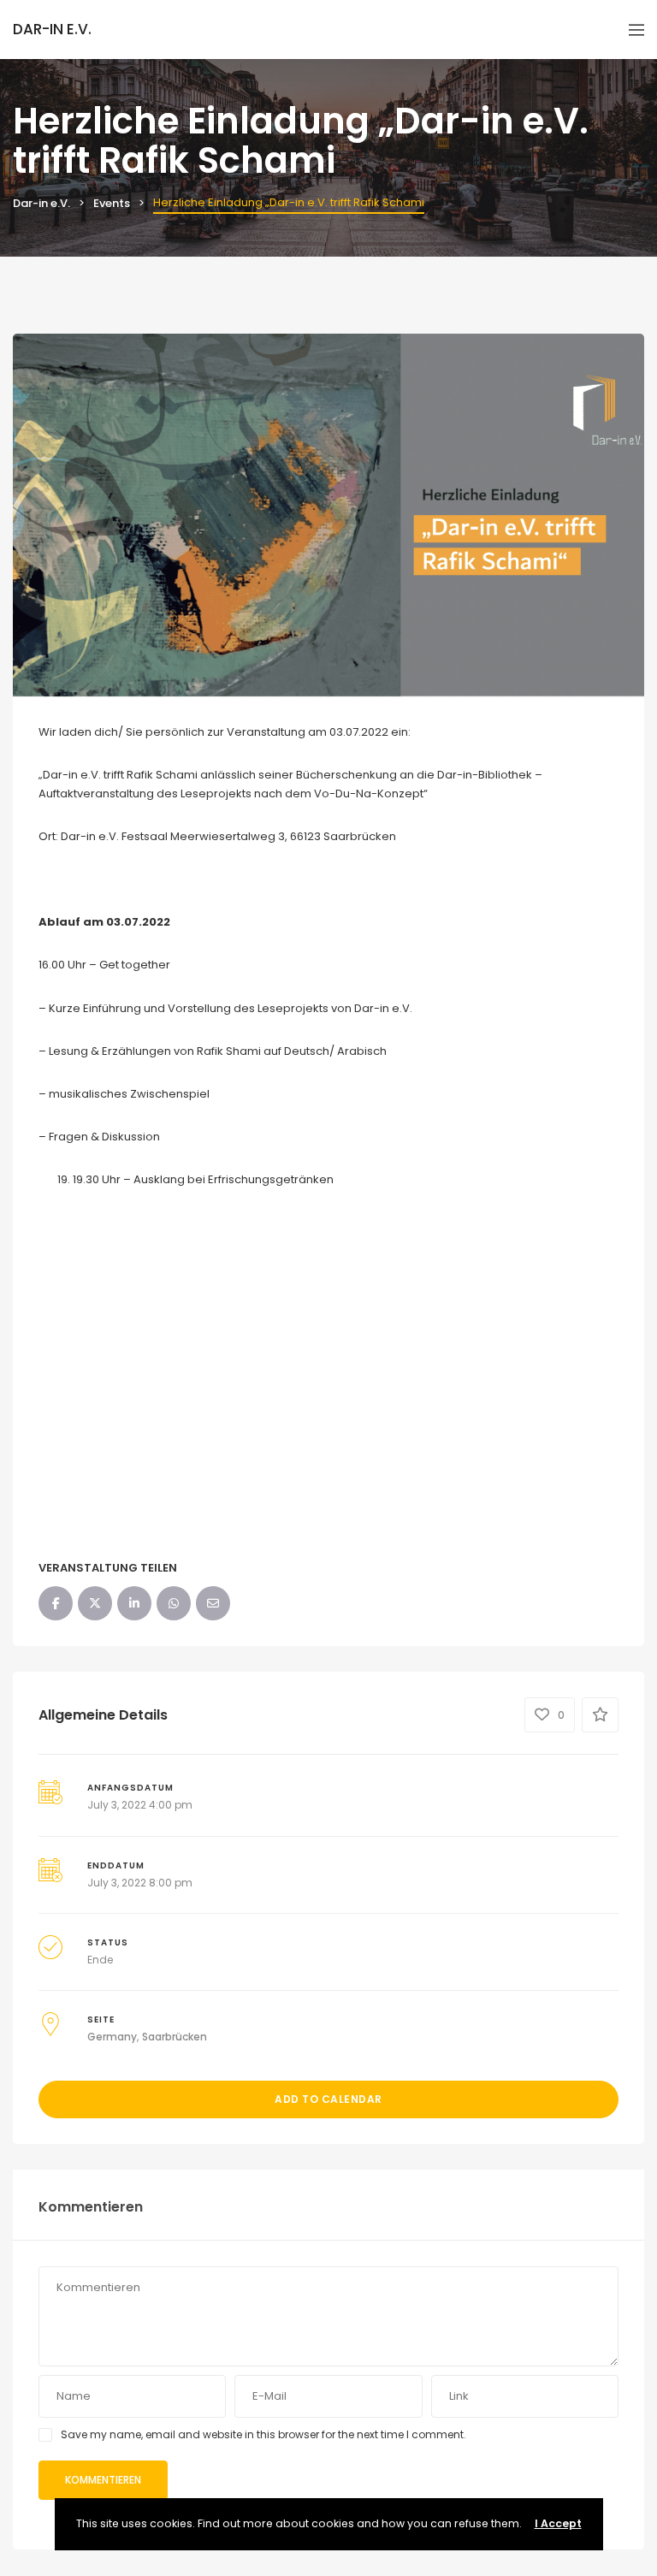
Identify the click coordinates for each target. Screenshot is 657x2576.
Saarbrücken (175, 2037)
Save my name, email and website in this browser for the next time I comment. (263, 2434)
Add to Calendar (328, 2099)
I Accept (558, 2523)
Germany (112, 2037)
